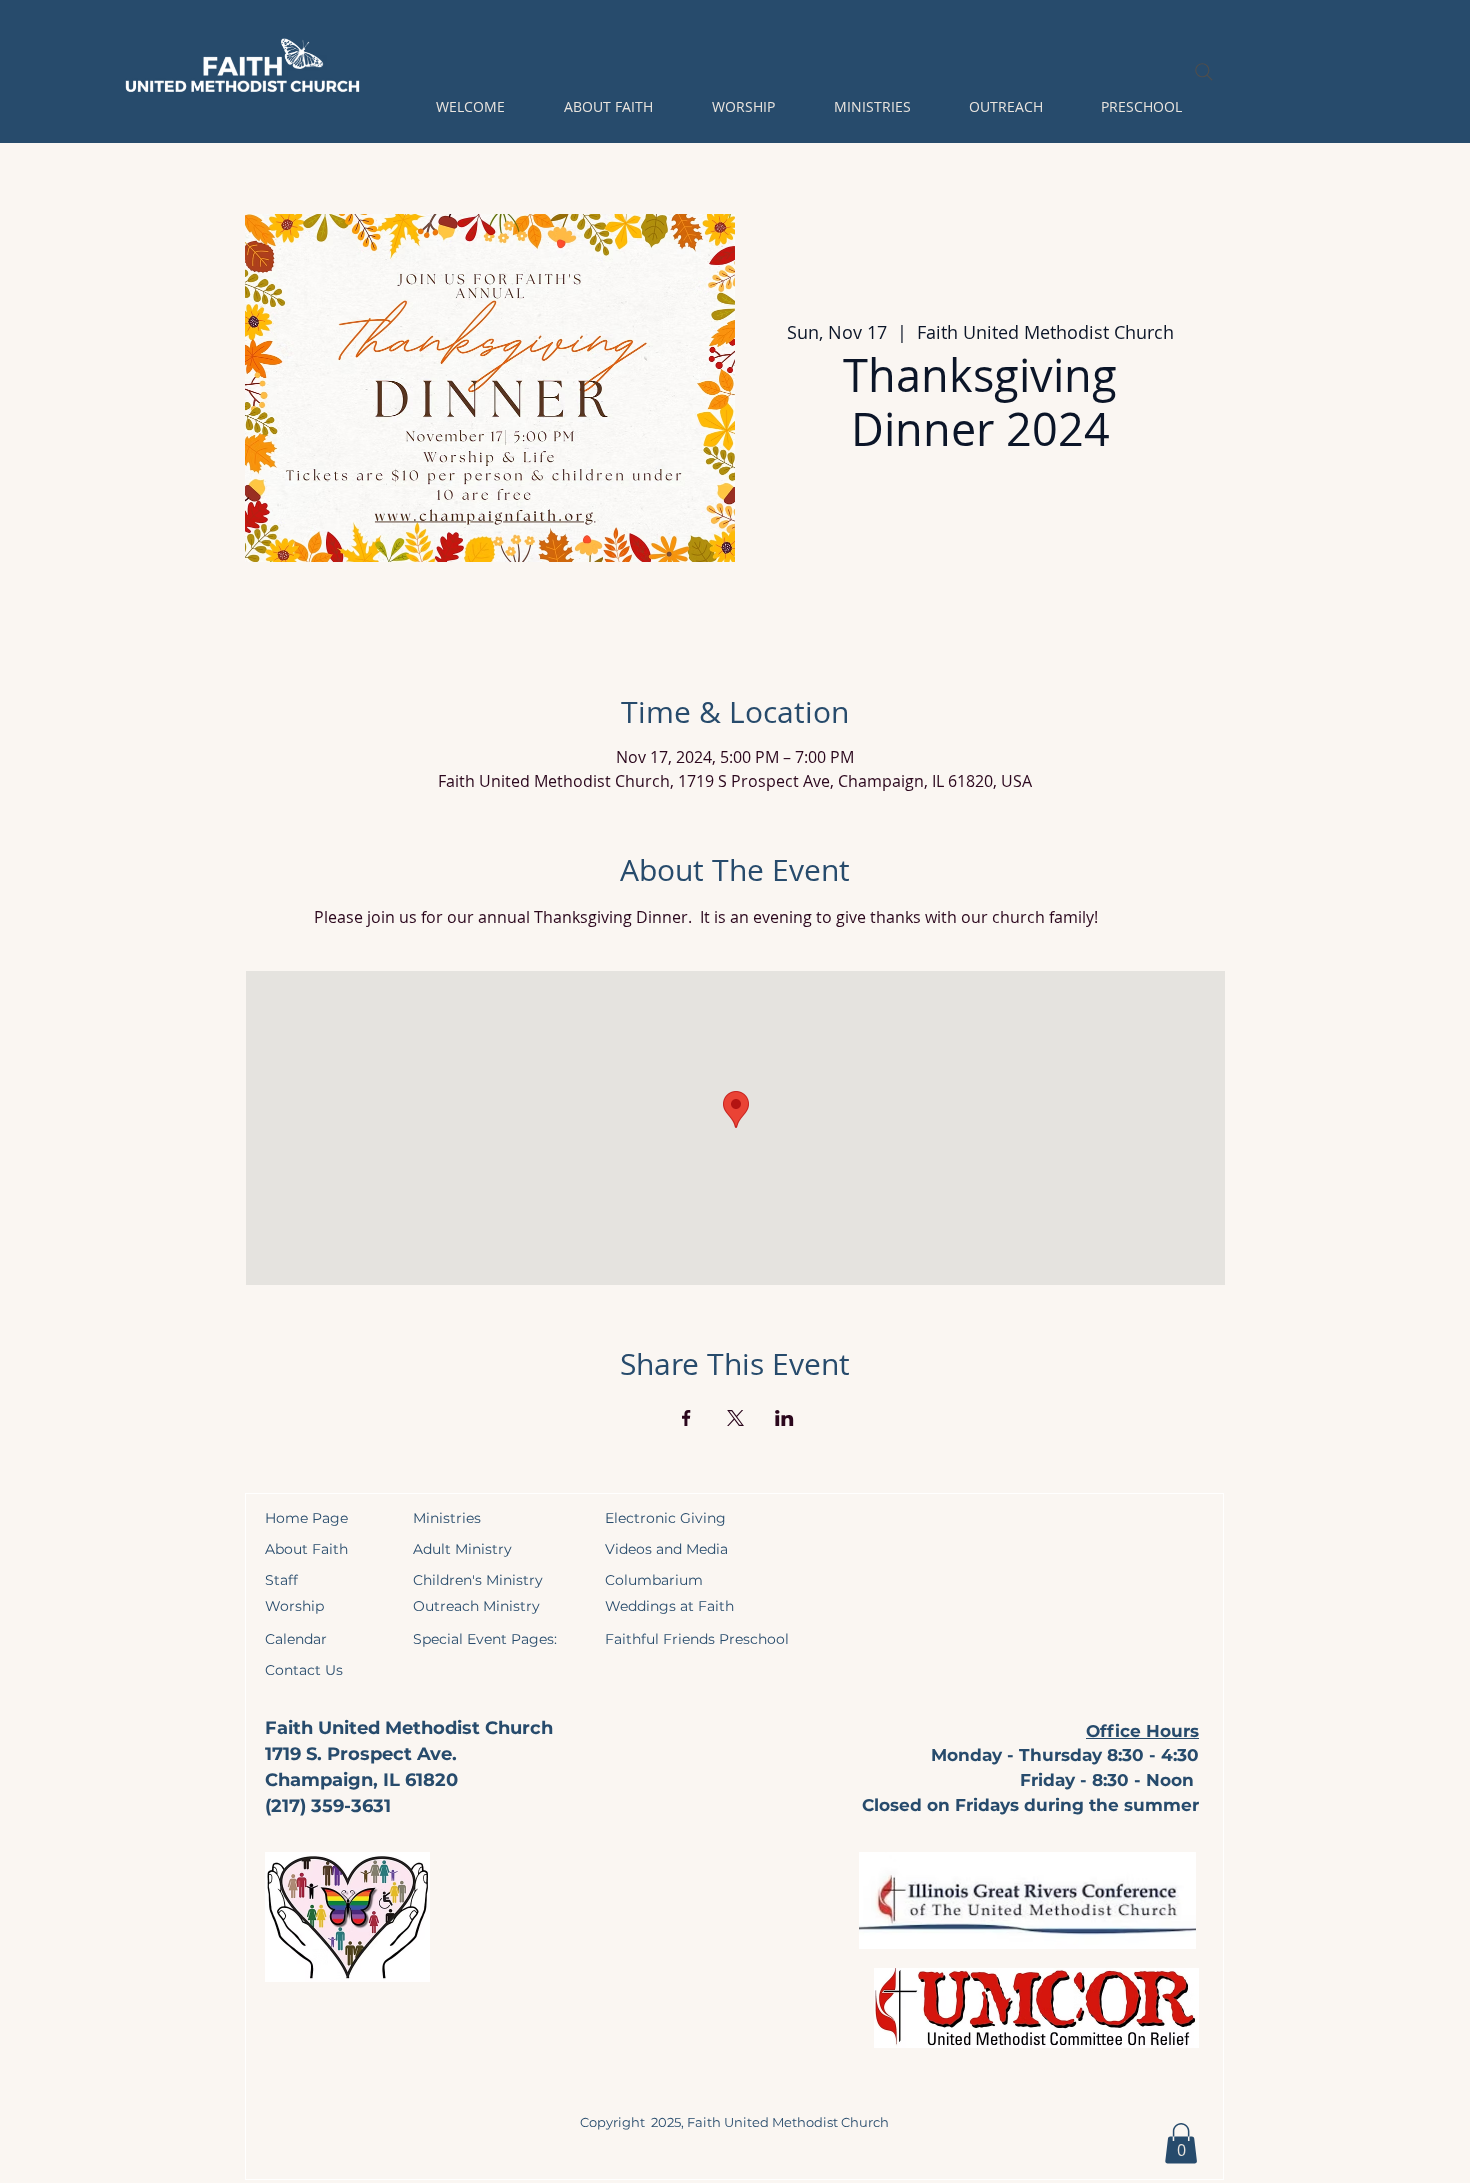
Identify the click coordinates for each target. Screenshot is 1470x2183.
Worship (294, 1606)
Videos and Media (666, 1549)
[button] (470, 107)
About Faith (306, 1549)
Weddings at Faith (669, 1606)
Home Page (306, 1518)
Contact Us (304, 1670)
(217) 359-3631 (328, 1806)
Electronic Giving (665, 1518)
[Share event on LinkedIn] (784, 1418)
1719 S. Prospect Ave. (361, 1754)
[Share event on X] (735, 1418)
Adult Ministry (462, 1549)
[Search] (1204, 72)
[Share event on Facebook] (686, 1418)
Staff (281, 1580)
